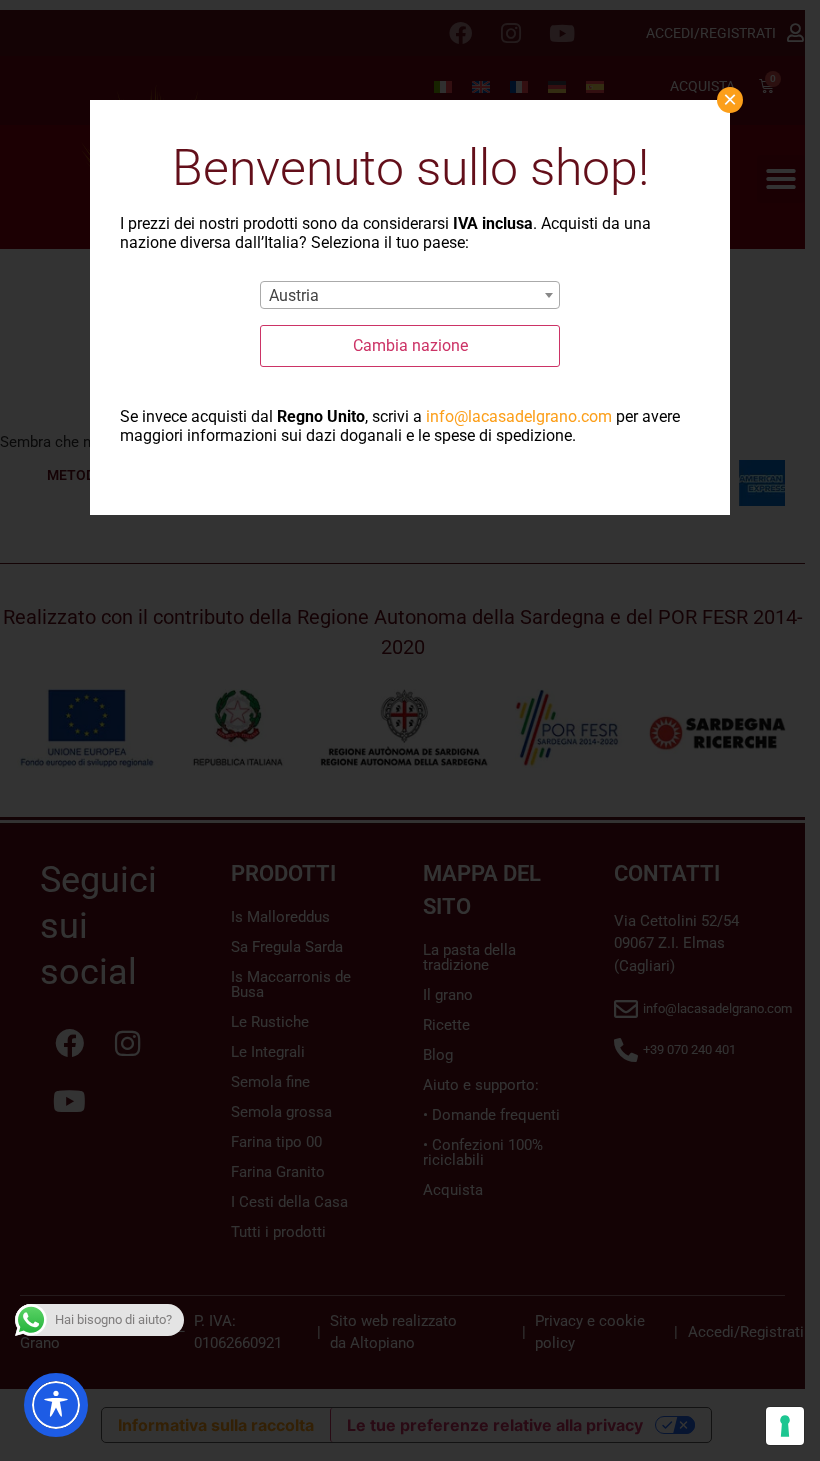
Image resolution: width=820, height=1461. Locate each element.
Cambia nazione (410, 345)
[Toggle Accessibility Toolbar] (56, 1405)
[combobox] (410, 295)
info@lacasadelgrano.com (519, 416)
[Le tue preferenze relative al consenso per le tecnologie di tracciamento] (785, 1426)
